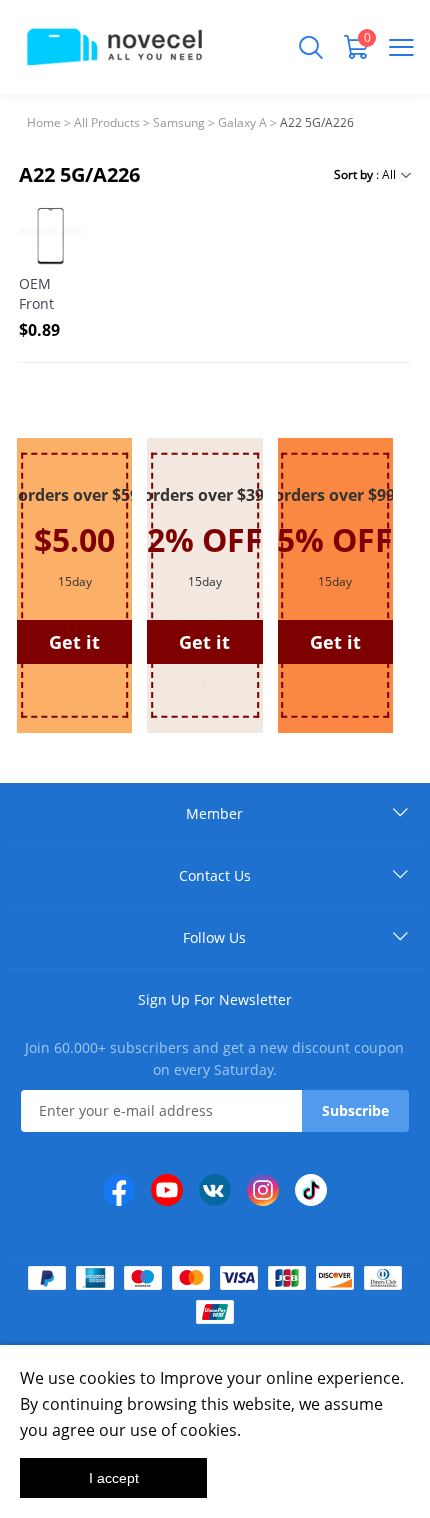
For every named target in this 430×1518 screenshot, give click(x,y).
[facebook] (119, 1190)
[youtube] (167, 1190)
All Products (107, 122)
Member (214, 813)
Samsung (179, 122)
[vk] (215, 1190)
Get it (204, 642)
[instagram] (263, 1190)
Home (44, 122)
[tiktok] (311, 1190)
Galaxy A (242, 122)
